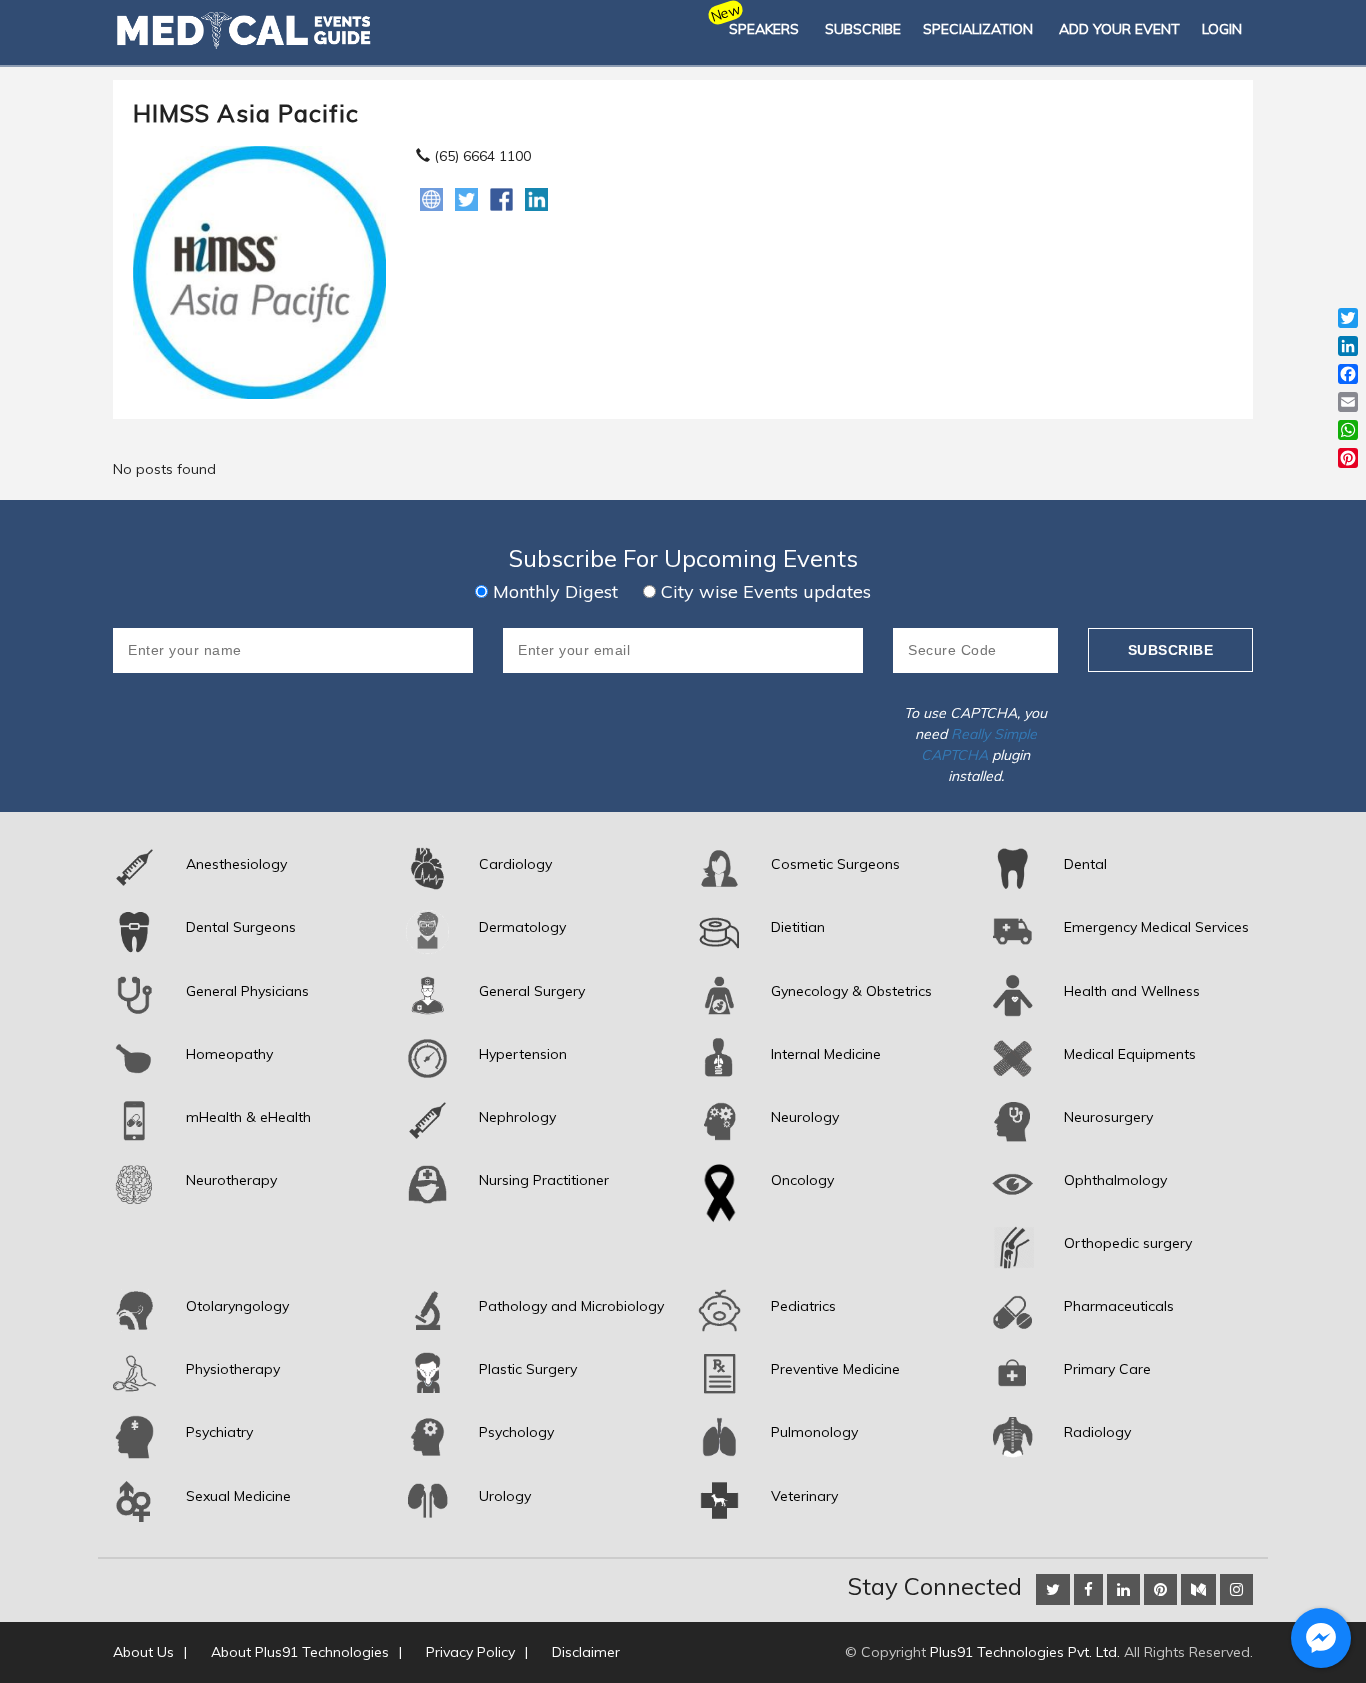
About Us (143, 1652)
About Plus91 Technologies (300, 1652)
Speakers (764, 29)
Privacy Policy (470, 1652)
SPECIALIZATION (978, 29)
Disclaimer (586, 1652)
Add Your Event (1119, 29)
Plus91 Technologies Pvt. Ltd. (1025, 1652)
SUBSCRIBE (863, 29)
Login (1222, 29)
